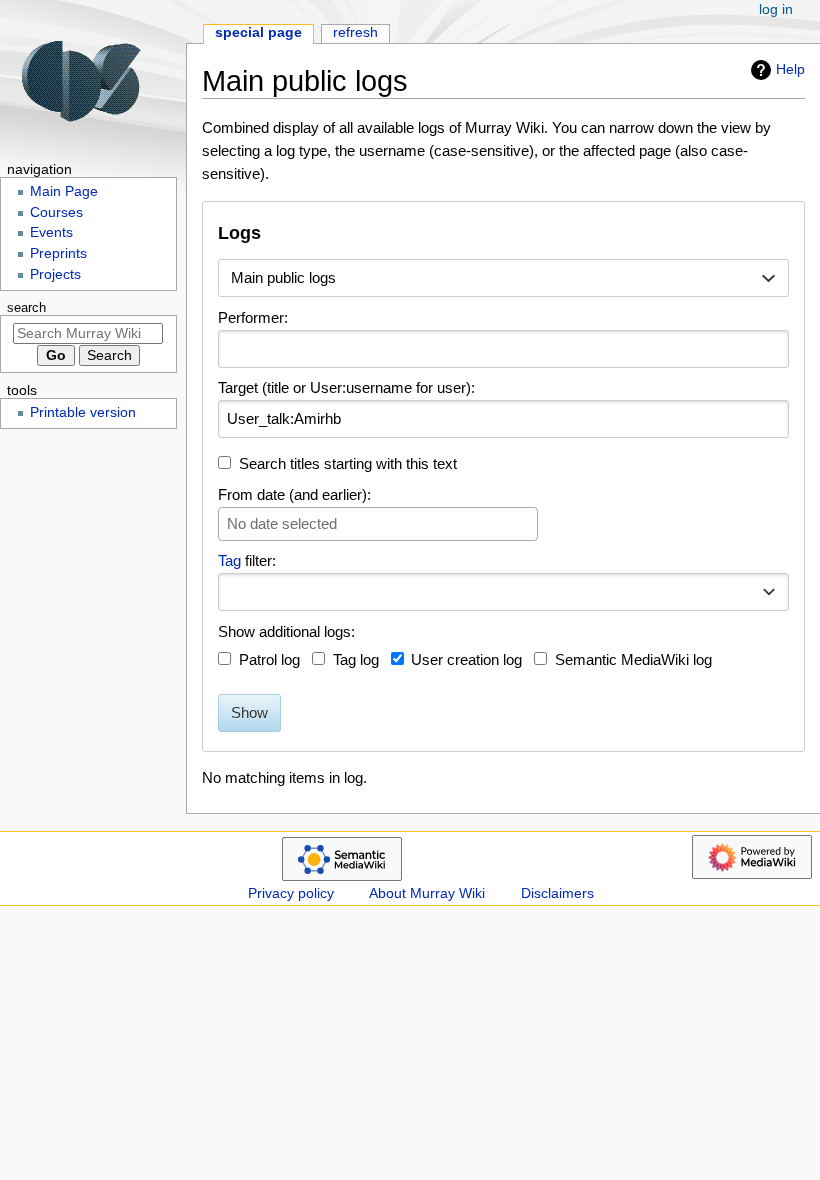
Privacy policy (291, 893)
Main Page (64, 191)
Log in (776, 9)
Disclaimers (557, 893)
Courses (56, 212)
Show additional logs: (286, 631)
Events (51, 232)
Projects (55, 274)
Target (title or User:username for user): (346, 387)
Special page (258, 32)
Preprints (58, 253)
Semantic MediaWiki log (633, 659)
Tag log (356, 659)
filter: (247, 560)
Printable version (83, 412)
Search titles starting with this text (348, 463)
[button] (769, 592)
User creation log (466, 659)
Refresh (355, 32)
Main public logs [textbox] (283, 277)
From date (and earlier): (294, 494)
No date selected (282, 523)
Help (790, 69)
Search (26, 308)
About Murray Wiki (427, 893)
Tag (229, 560)
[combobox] (503, 278)
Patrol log (269, 659)
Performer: (253, 317)
